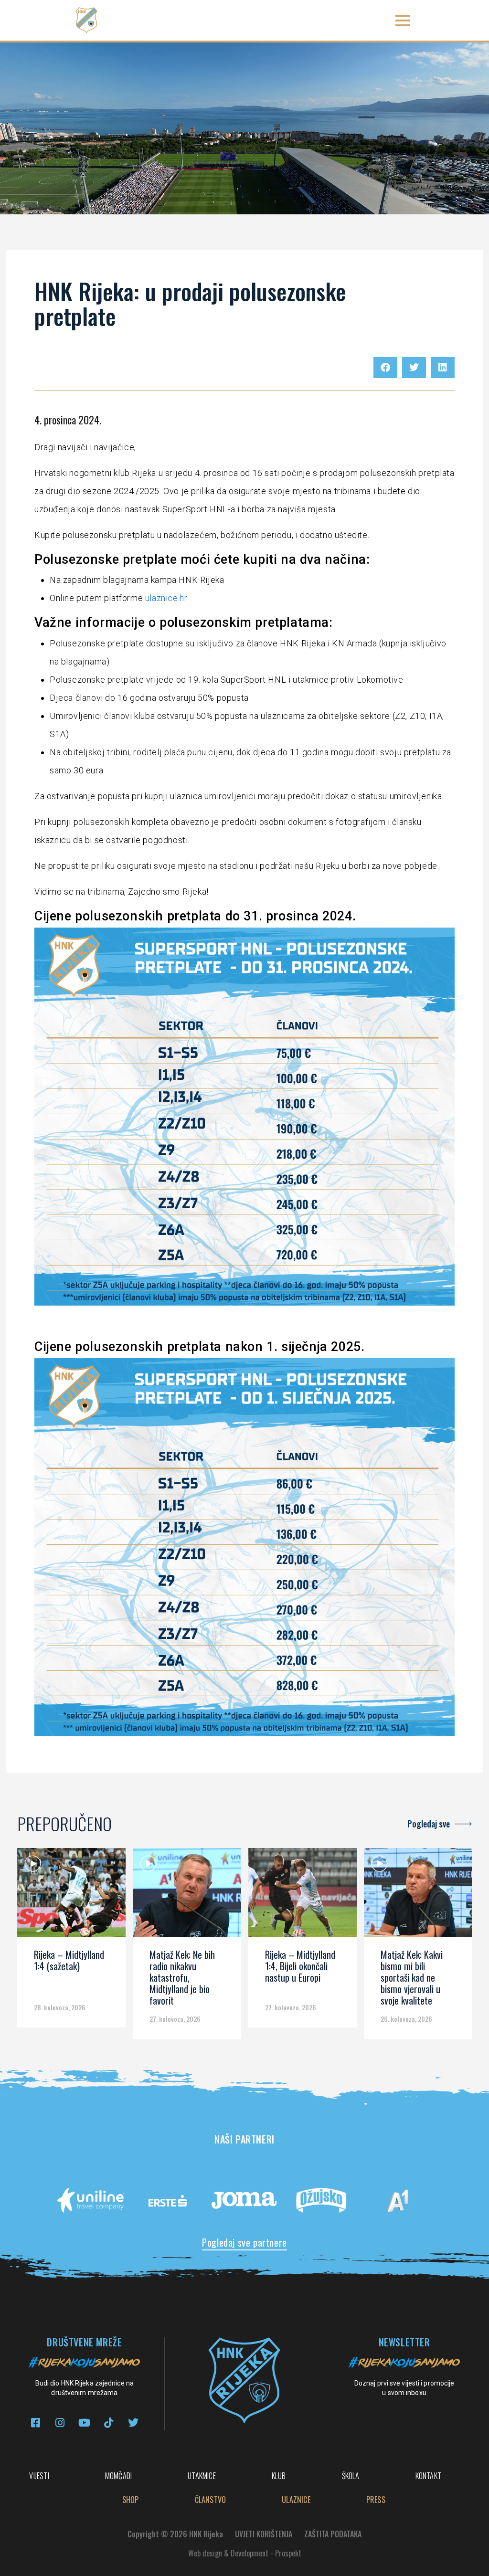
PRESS (376, 2500)
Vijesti (39, 2476)
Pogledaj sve (429, 1824)
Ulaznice (296, 2500)
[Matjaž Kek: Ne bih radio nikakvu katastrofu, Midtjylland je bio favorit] (187, 1896)
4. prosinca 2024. (68, 420)
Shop (131, 2500)
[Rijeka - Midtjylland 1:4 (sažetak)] (71, 1896)
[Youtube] (84, 2423)
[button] (403, 20)
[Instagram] (60, 2423)
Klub (279, 2476)
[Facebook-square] (36, 2423)
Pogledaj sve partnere (244, 2242)
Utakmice (202, 2476)
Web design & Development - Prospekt (245, 2553)
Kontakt (428, 2476)
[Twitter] (133, 2423)
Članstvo (211, 2500)
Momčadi (118, 2476)
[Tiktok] (109, 2423)
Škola (351, 2476)
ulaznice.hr (166, 598)
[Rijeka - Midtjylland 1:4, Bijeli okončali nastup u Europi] (303, 1896)
